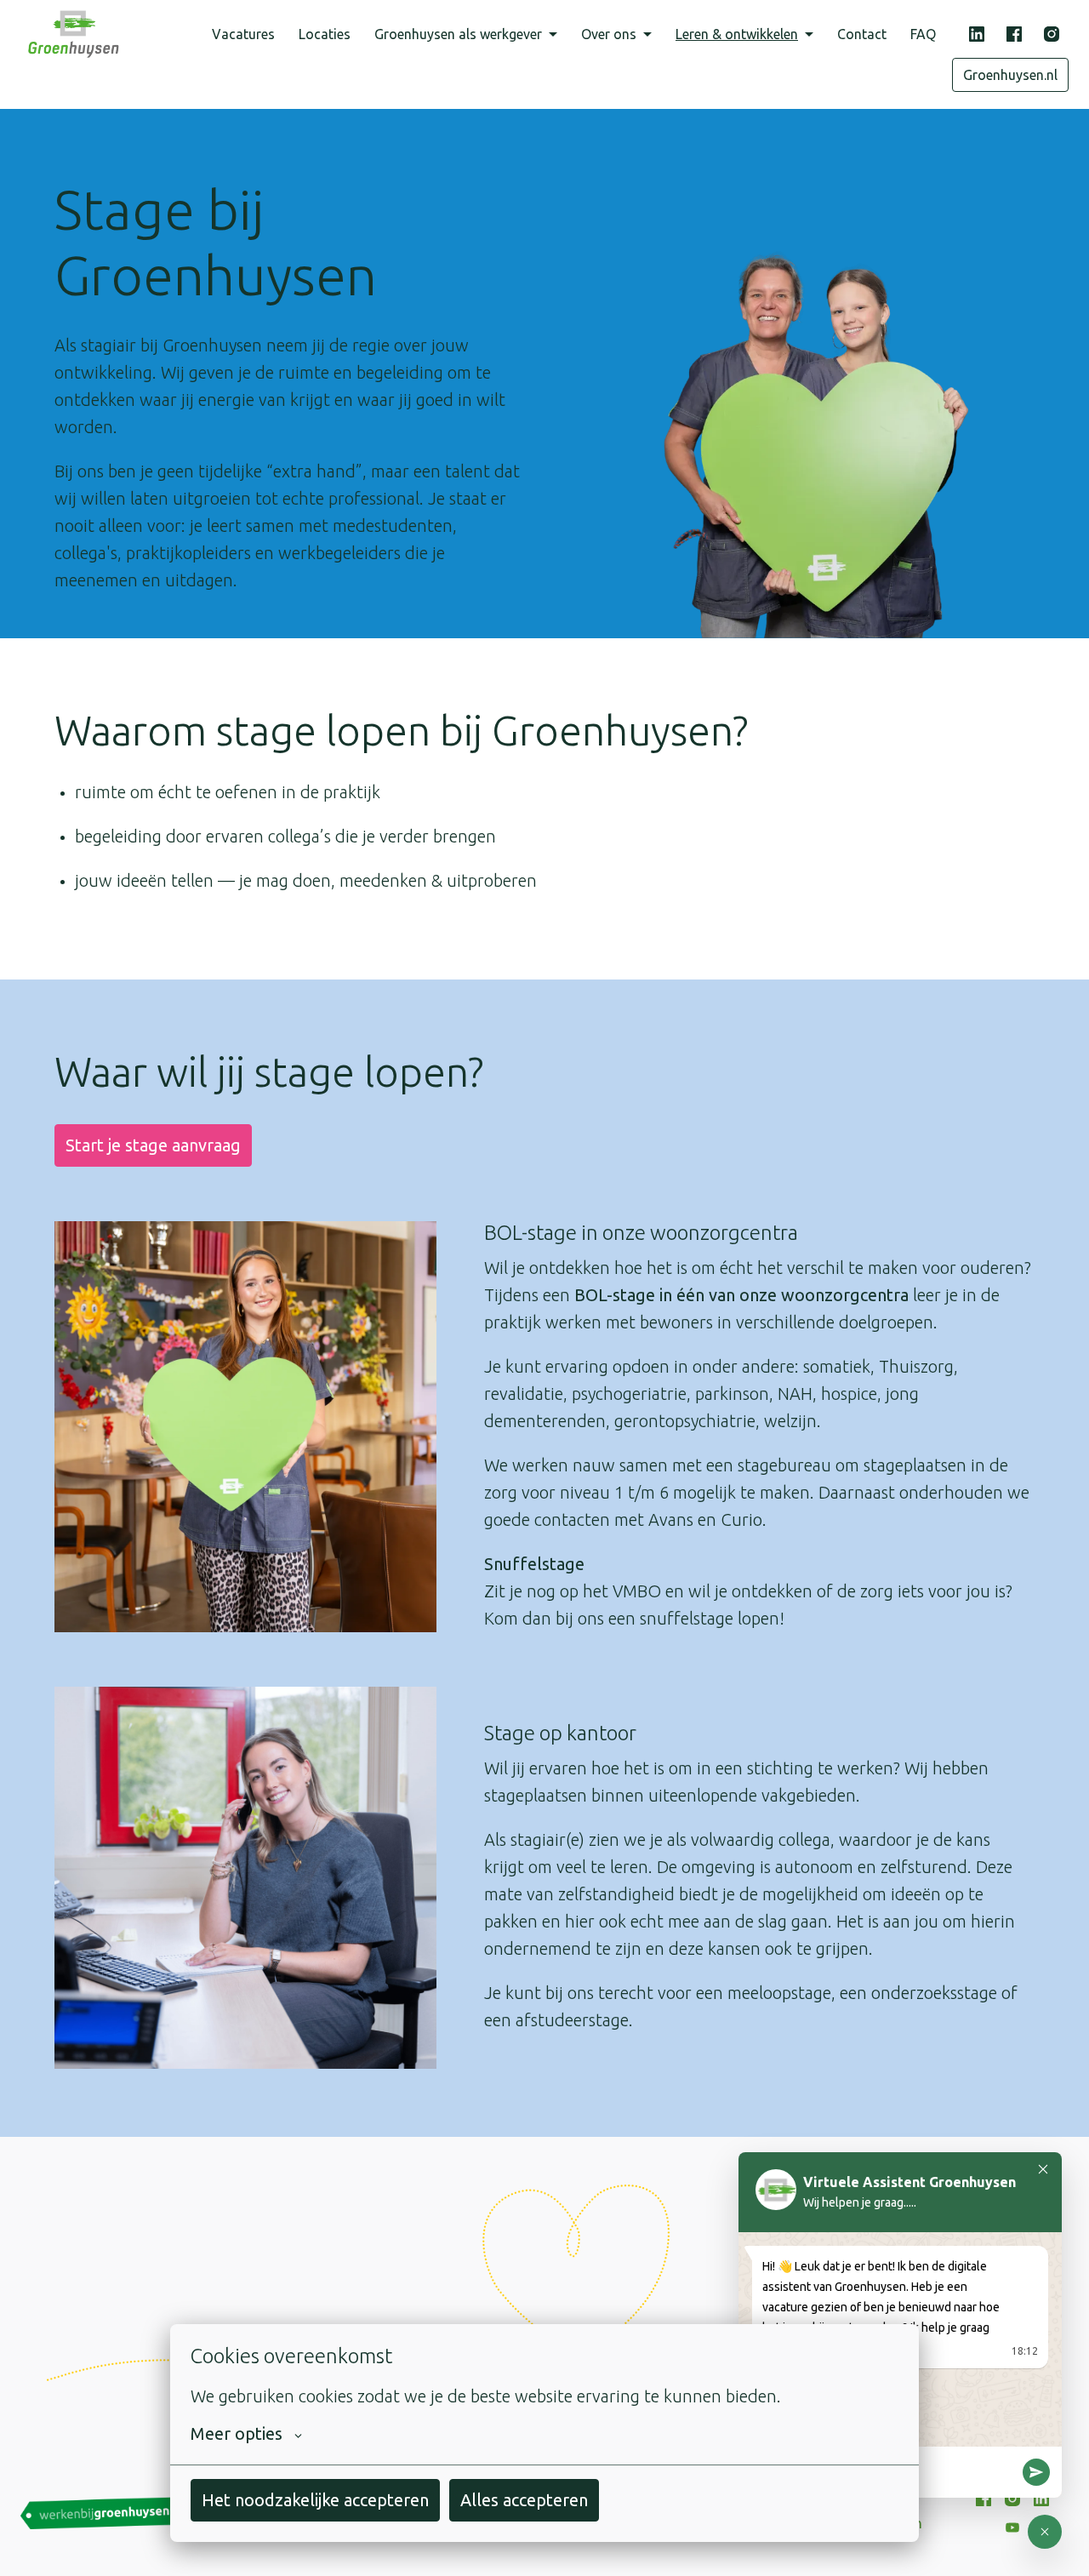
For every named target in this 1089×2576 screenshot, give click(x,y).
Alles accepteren (524, 2500)
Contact (862, 34)
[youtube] (1012, 2527)
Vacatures (243, 34)
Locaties (325, 34)
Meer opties (237, 2433)
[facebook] (1014, 34)
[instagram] (1052, 34)
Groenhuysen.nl (1010, 75)
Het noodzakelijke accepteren (315, 2500)
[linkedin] (977, 34)
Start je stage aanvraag (153, 1145)
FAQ (923, 34)
